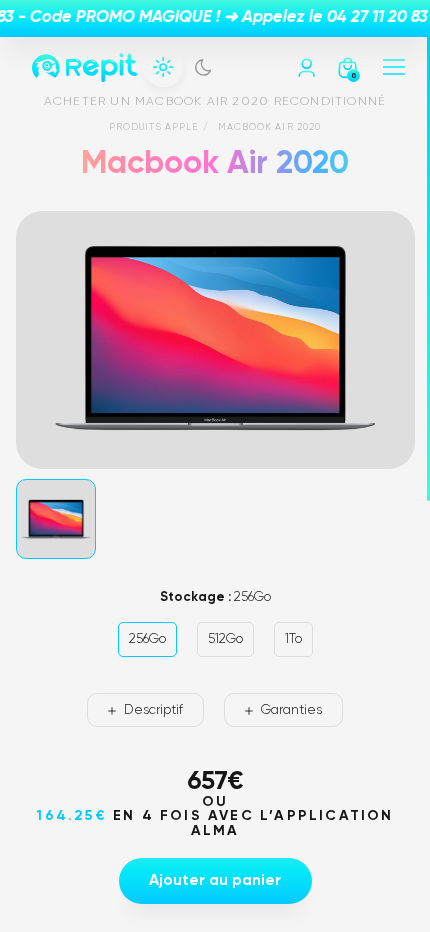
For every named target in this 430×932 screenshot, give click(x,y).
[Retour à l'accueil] (84, 67)
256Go (147, 639)
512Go (225, 639)
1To (293, 639)
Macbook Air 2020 (270, 127)
